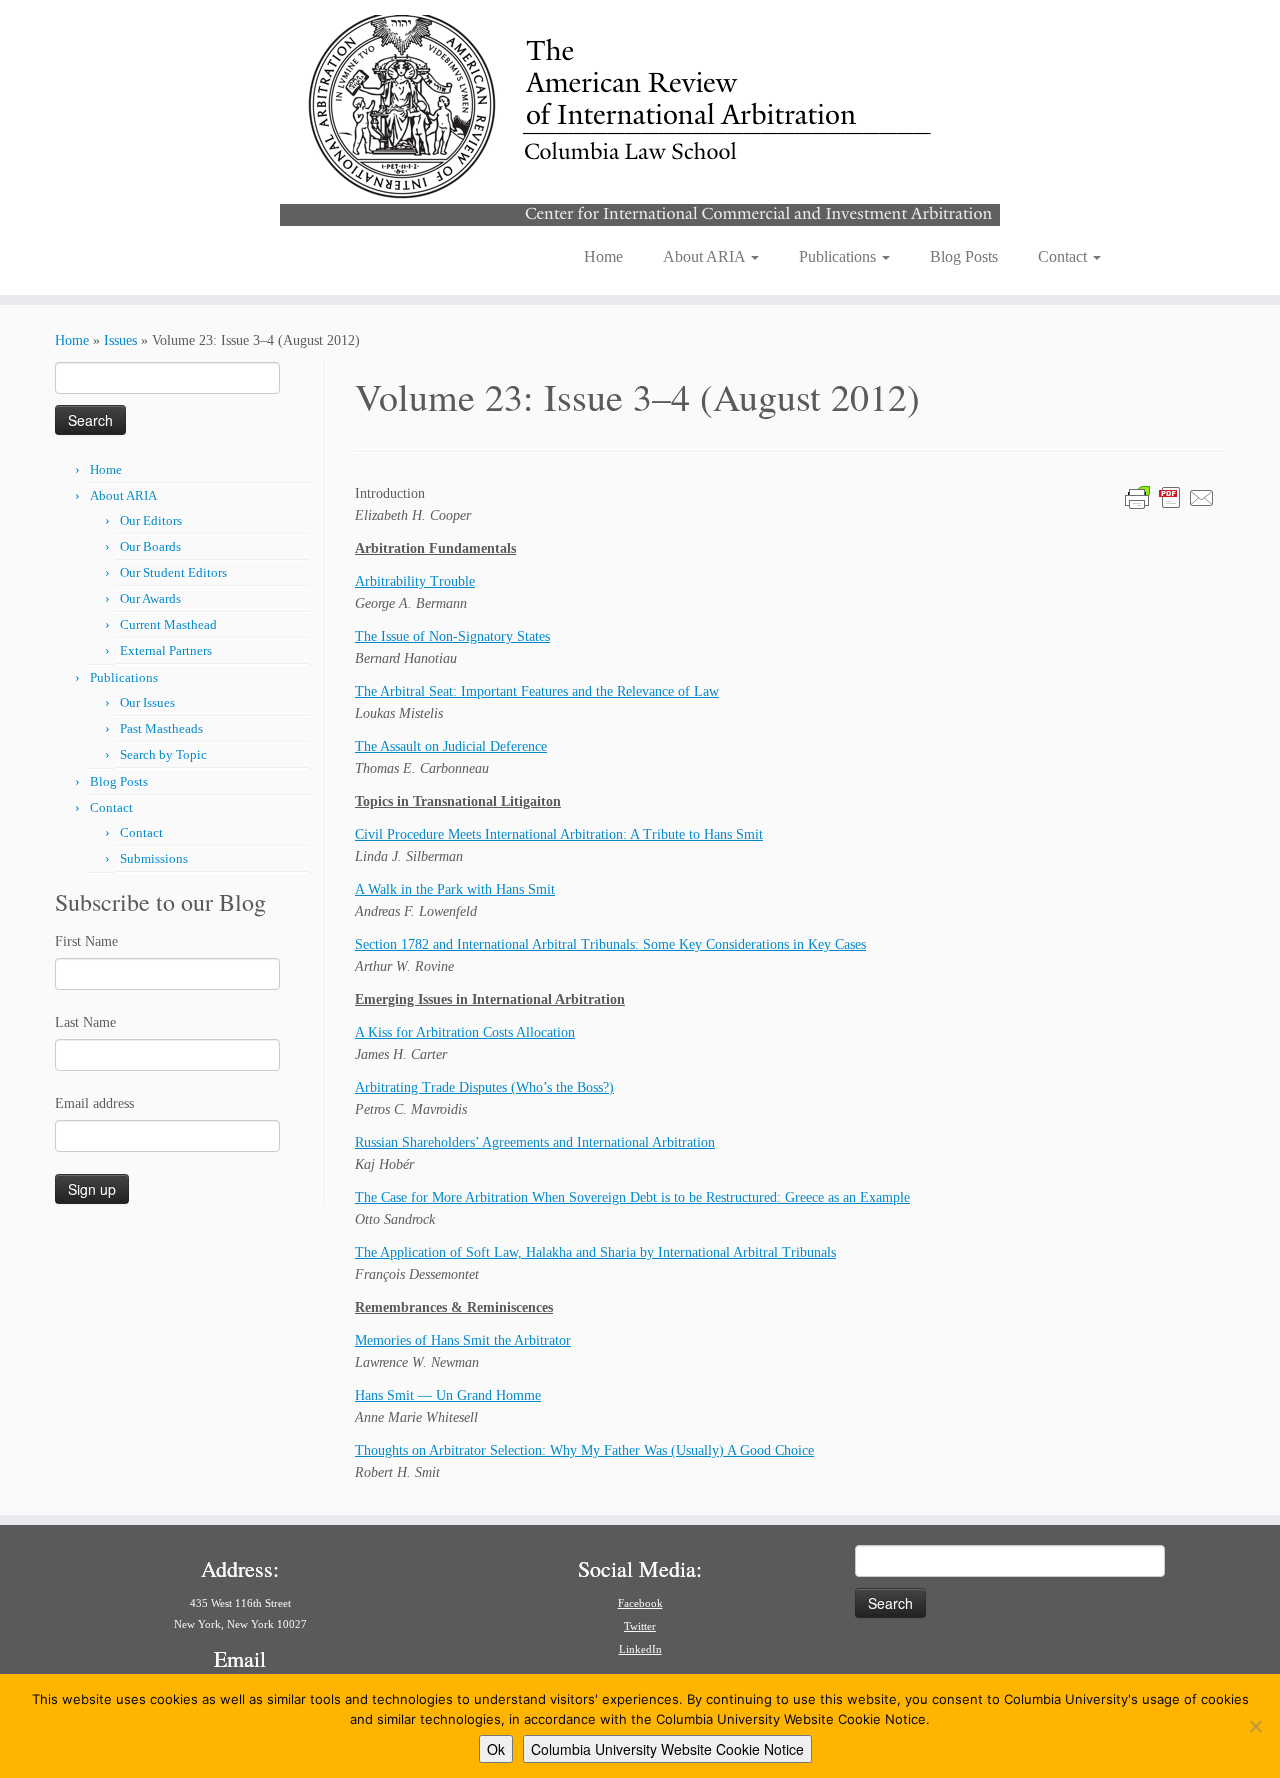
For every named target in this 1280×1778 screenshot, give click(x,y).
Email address (94, 1103)
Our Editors (151, 520)
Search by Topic (163, 754)
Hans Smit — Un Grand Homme (448, 1395)
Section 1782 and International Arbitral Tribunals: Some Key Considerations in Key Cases (610, 944)
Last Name (85, 1022)
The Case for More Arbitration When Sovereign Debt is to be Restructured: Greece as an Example (632, 1197)
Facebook (640, 1603)
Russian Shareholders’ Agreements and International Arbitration (535, 1142)
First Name (86, 941)
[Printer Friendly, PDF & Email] (1170, 496)
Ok (496, 1749)
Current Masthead (168, 624)
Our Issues (147, 702)
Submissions (154, 858)
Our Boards (150, 546)
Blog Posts (964, 256)
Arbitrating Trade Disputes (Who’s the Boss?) (484, 1087)
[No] (1255, 1726)
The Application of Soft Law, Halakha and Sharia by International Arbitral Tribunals (595, 1252)
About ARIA (706, 256)
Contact (1064, 256)
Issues (120, 340)
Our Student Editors (173, 572)
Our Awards (150, 598)
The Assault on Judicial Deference (451, 746)
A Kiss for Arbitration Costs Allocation (465, 1032)
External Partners (166, 650)
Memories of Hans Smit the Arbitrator (463, 1340)
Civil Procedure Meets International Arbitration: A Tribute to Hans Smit (559, 834)
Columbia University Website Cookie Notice (667, 1749)
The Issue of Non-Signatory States (452, 636)
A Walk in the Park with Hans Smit (455, 889)
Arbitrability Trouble (415, 581)
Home (603, 256)
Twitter (640, 1626)
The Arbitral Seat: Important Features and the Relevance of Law (537, 691)
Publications (839, 256)
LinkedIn (640, 1649)
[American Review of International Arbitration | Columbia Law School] (640, 118)
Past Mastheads (161, 728)
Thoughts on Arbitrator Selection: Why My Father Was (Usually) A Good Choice (584, 1450)
